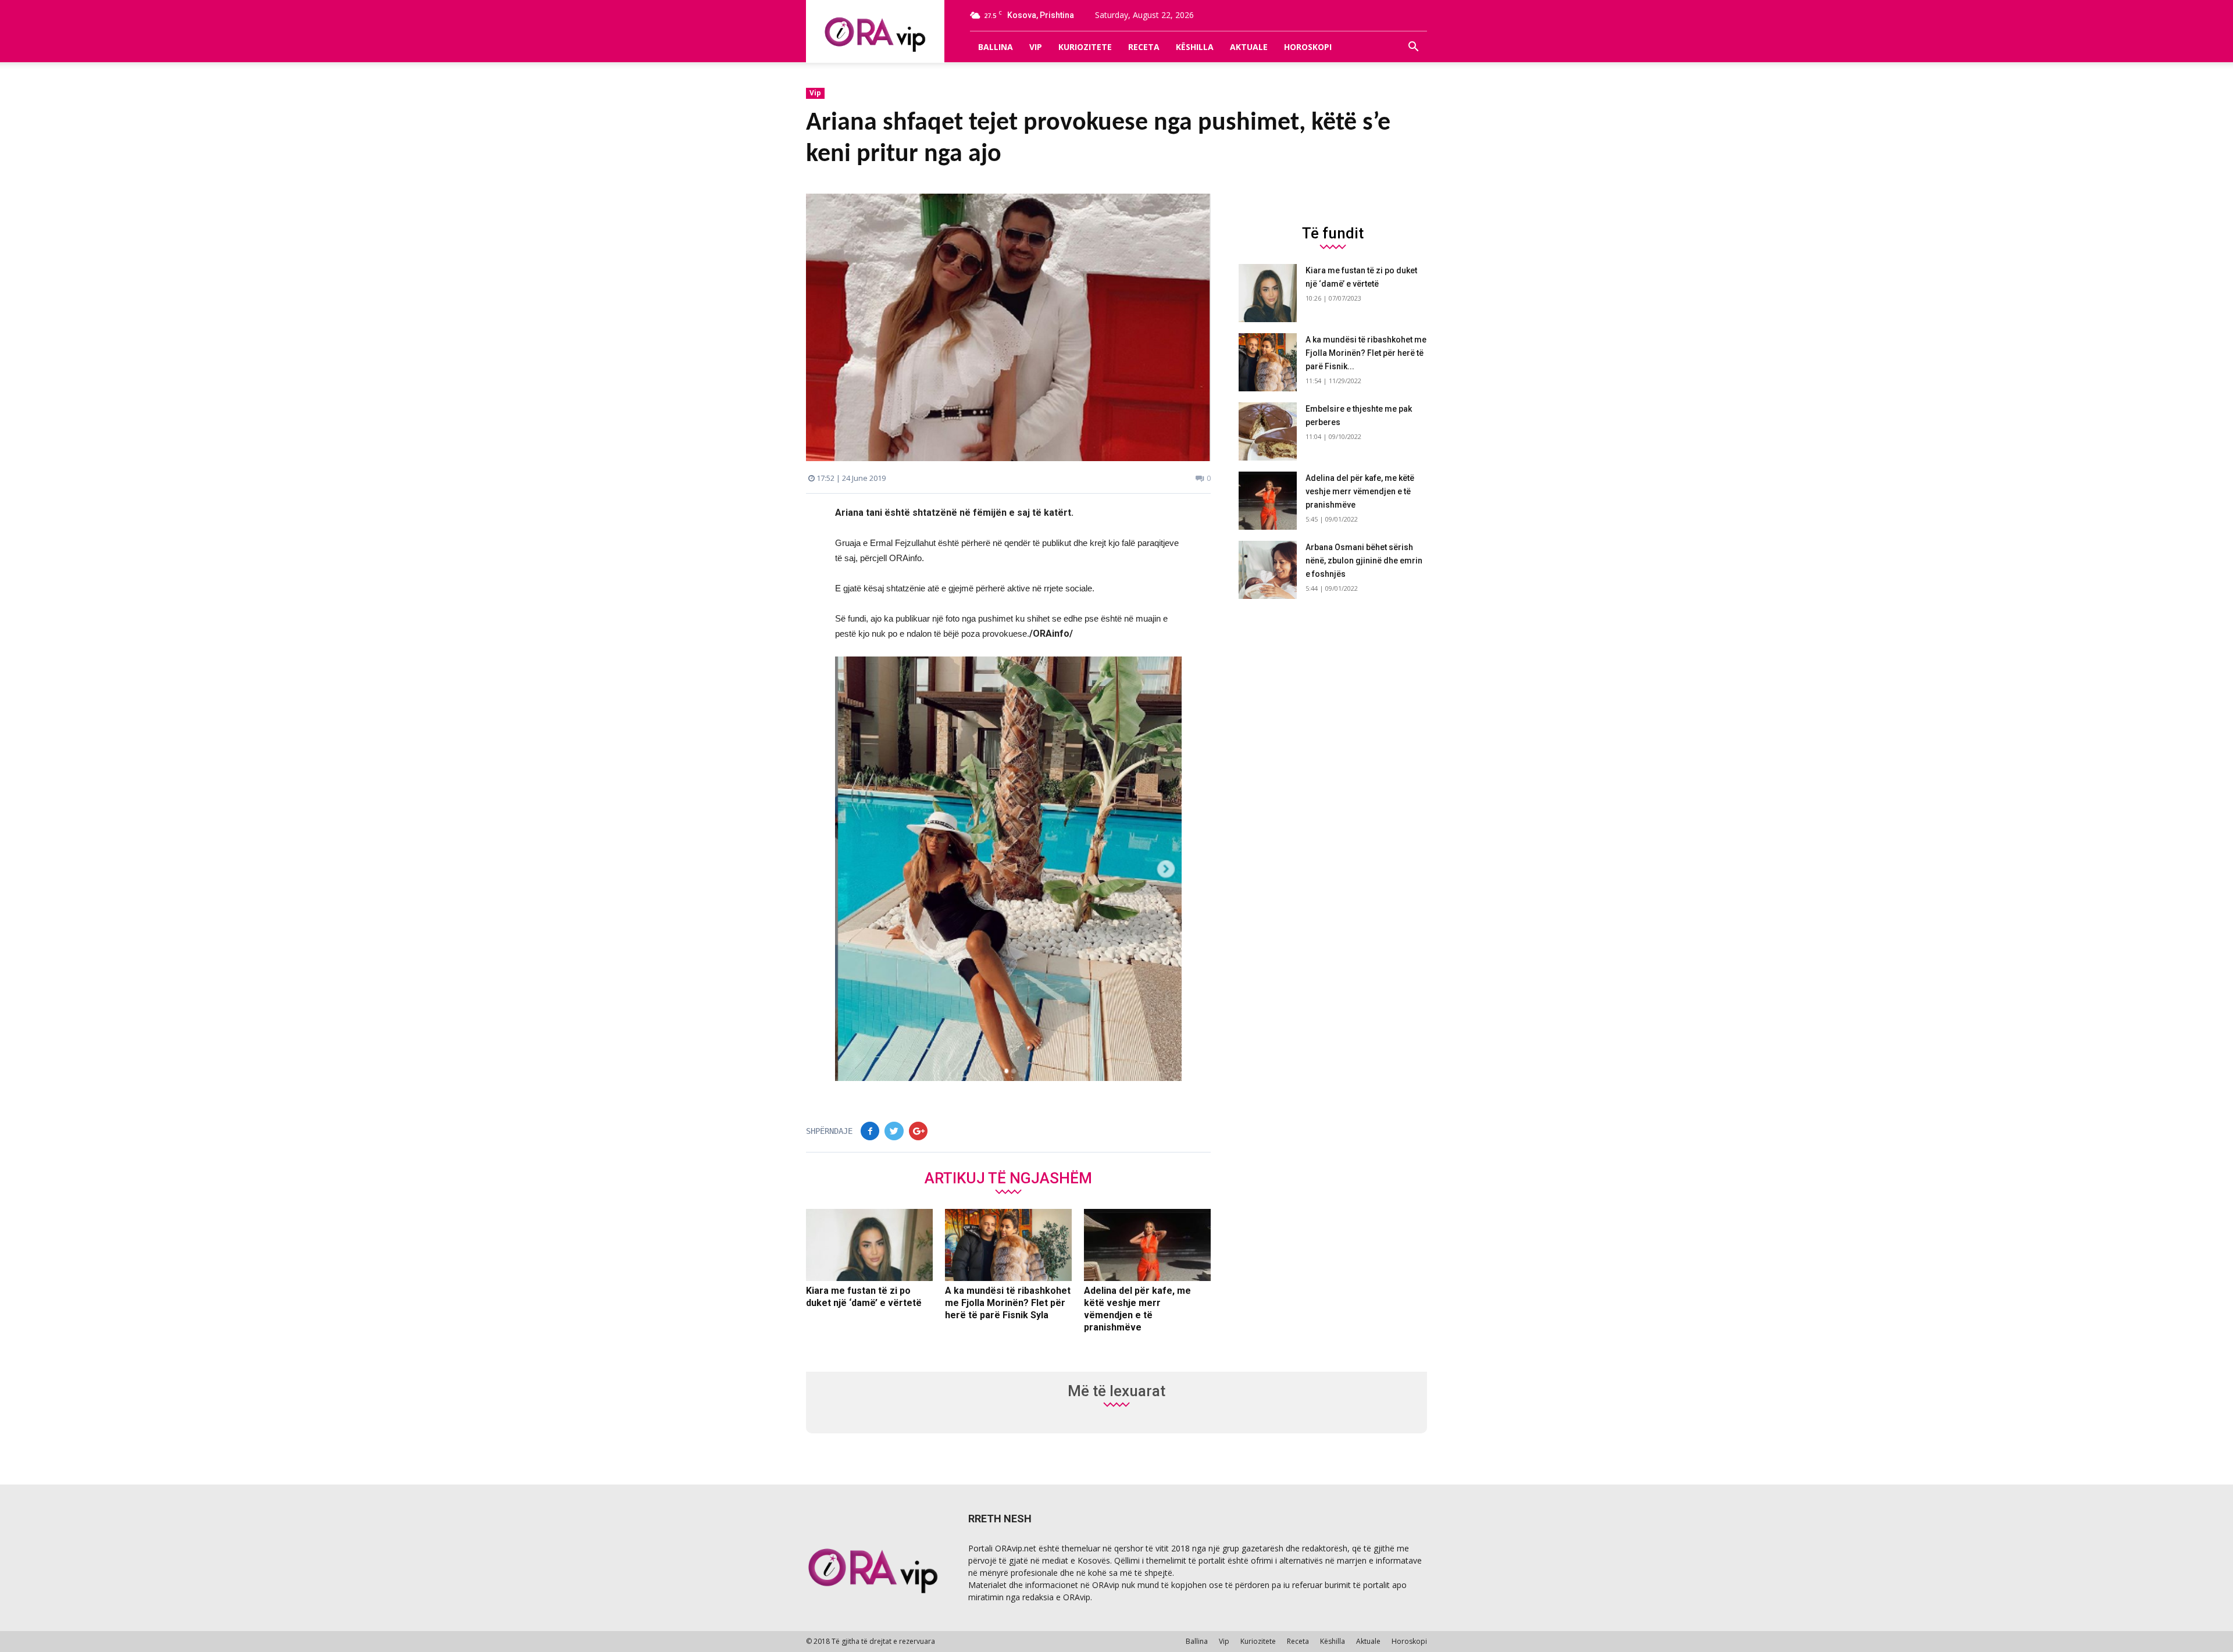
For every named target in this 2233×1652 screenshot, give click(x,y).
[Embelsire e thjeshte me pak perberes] (1268, 431)
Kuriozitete (1085, 47)
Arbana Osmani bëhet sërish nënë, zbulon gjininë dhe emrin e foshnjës (1364, 561)
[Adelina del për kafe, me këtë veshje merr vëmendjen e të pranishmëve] (1147, 1245)
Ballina (996, 47)
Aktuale (1249, 47)
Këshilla (1195, 47)
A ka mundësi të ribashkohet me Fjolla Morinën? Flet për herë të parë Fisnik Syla (1008, 1303)
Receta (1144, 47)
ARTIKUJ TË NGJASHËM (1008, 1178)
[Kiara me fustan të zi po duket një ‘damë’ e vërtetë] (869, 1245)
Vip (1036, 47)
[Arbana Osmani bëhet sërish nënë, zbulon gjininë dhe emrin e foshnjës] (1268, 570)
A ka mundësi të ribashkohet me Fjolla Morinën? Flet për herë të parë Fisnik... (1366, 353)
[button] (1413, 47)
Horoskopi (1308, 47)
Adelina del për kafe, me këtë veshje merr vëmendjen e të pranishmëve (1360, 491)
